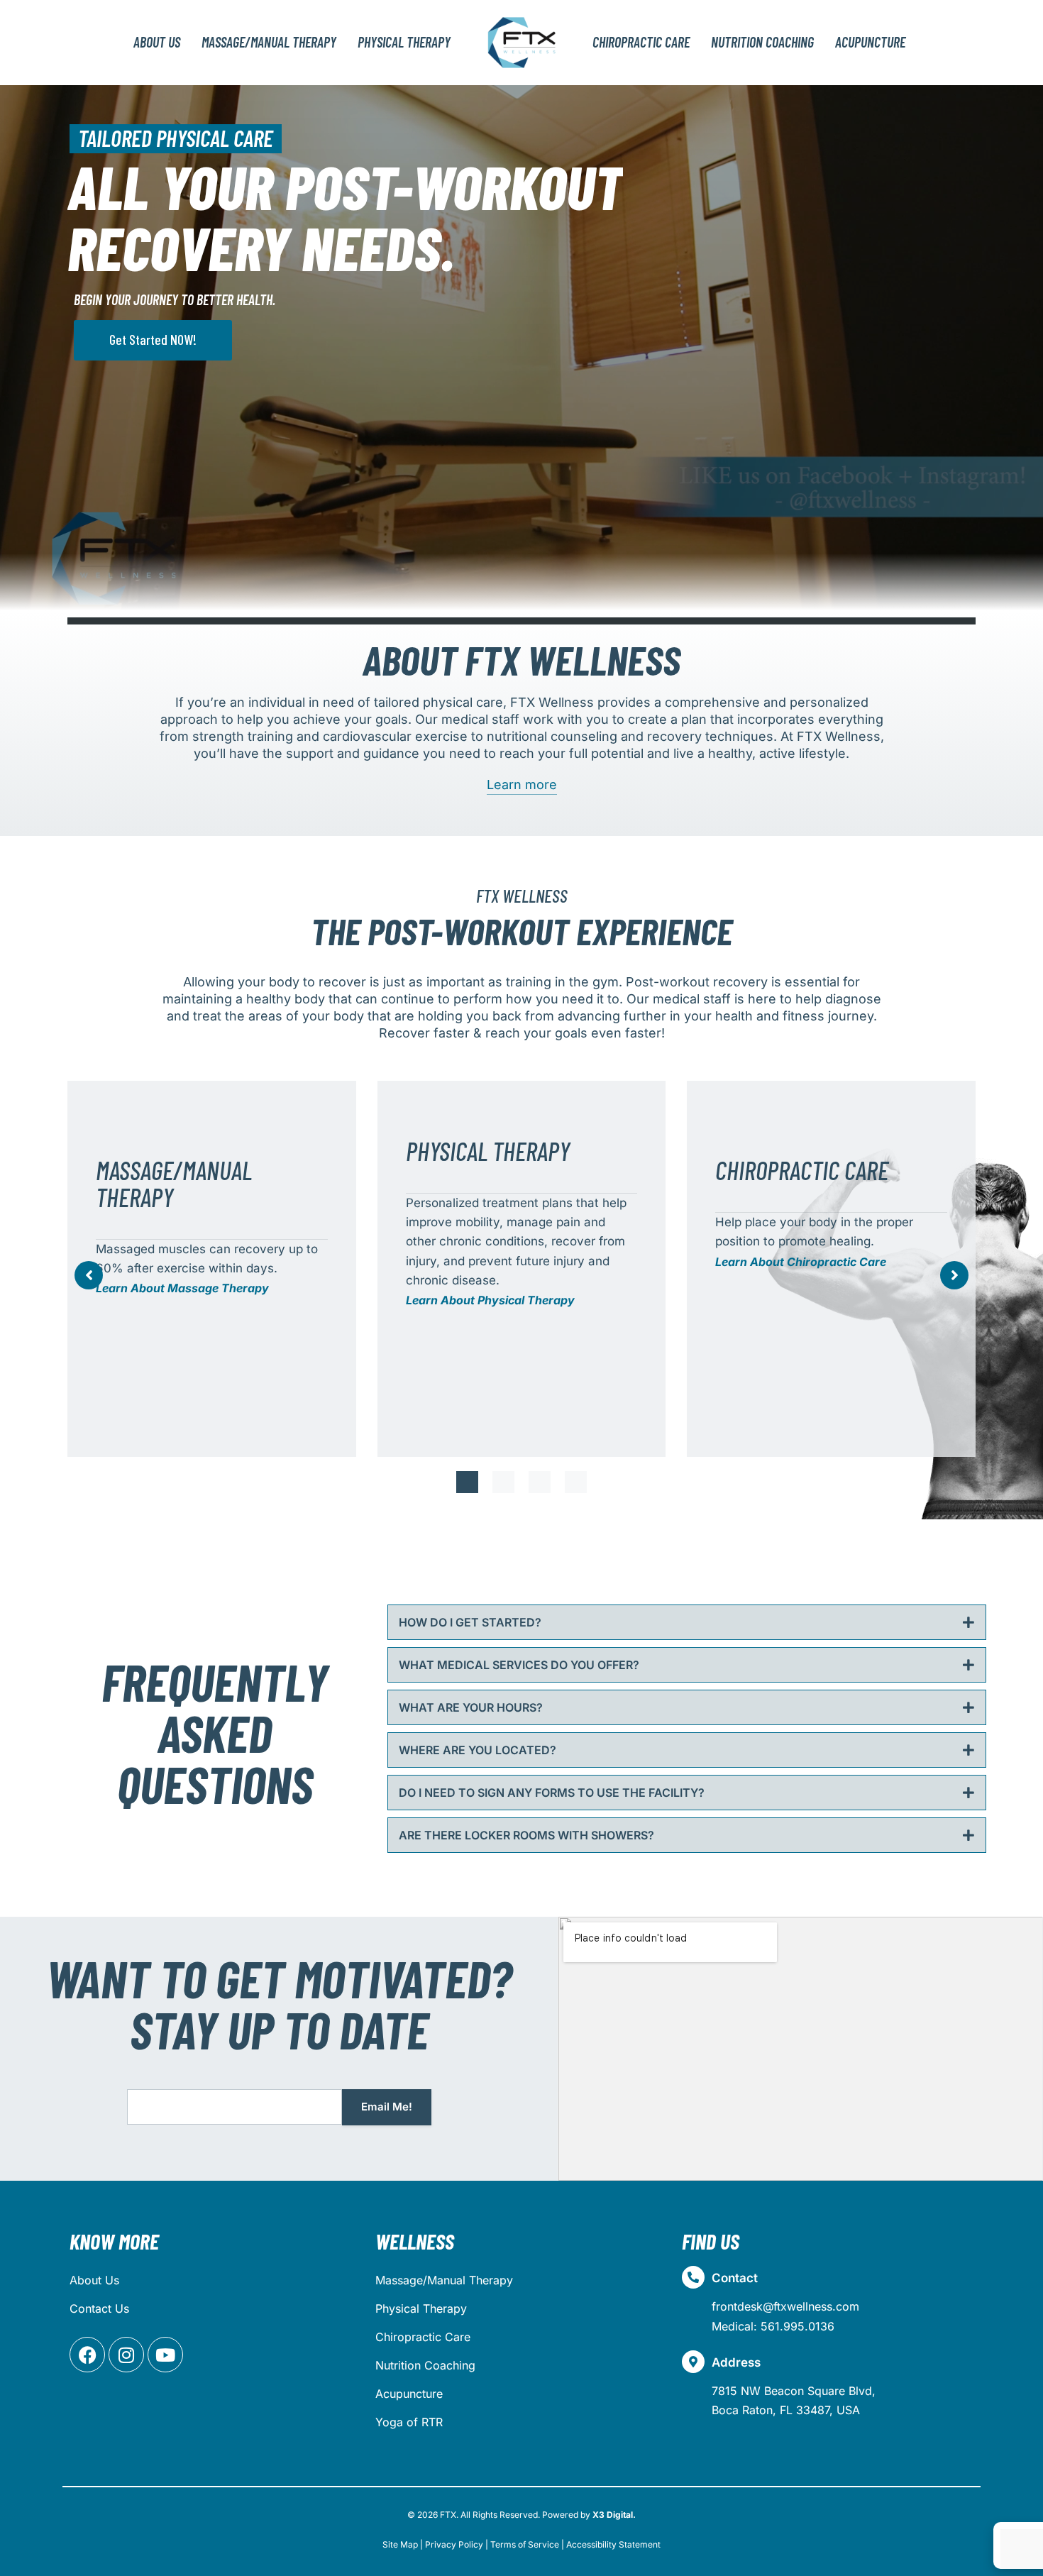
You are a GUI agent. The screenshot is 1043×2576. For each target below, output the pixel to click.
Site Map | (403, 2544)
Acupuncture (409, 2394)
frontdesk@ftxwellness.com (785, 2306)
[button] (467, 1482)
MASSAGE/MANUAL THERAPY (269, 42)
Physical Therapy (421, 2308)
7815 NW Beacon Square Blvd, (794, 2391)
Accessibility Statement (613, 2544)
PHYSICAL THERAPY (404, 42)
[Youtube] (165, 2355)
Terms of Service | (527, 2544)
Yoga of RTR (409, 2422)
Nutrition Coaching (425, 2365)
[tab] (687, 1622)
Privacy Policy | (457, 2544)
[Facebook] (87, 2355)
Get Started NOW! (153, 339)
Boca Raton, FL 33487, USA (786, 2410)
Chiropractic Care (423, 2337)
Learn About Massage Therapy (182, 1288)
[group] (212, 1269)
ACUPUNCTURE (870, 42)
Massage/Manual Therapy (444, 2280)
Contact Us (99, 2308)
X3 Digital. (614, 2515)
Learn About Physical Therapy (490, 1300)
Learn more (522, 785)
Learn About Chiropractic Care (801, 1262)
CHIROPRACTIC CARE (641, 42)
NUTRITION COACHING (762, 42)
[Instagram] (126, 2355)
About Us (157, 42)
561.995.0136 (798, 2326)
